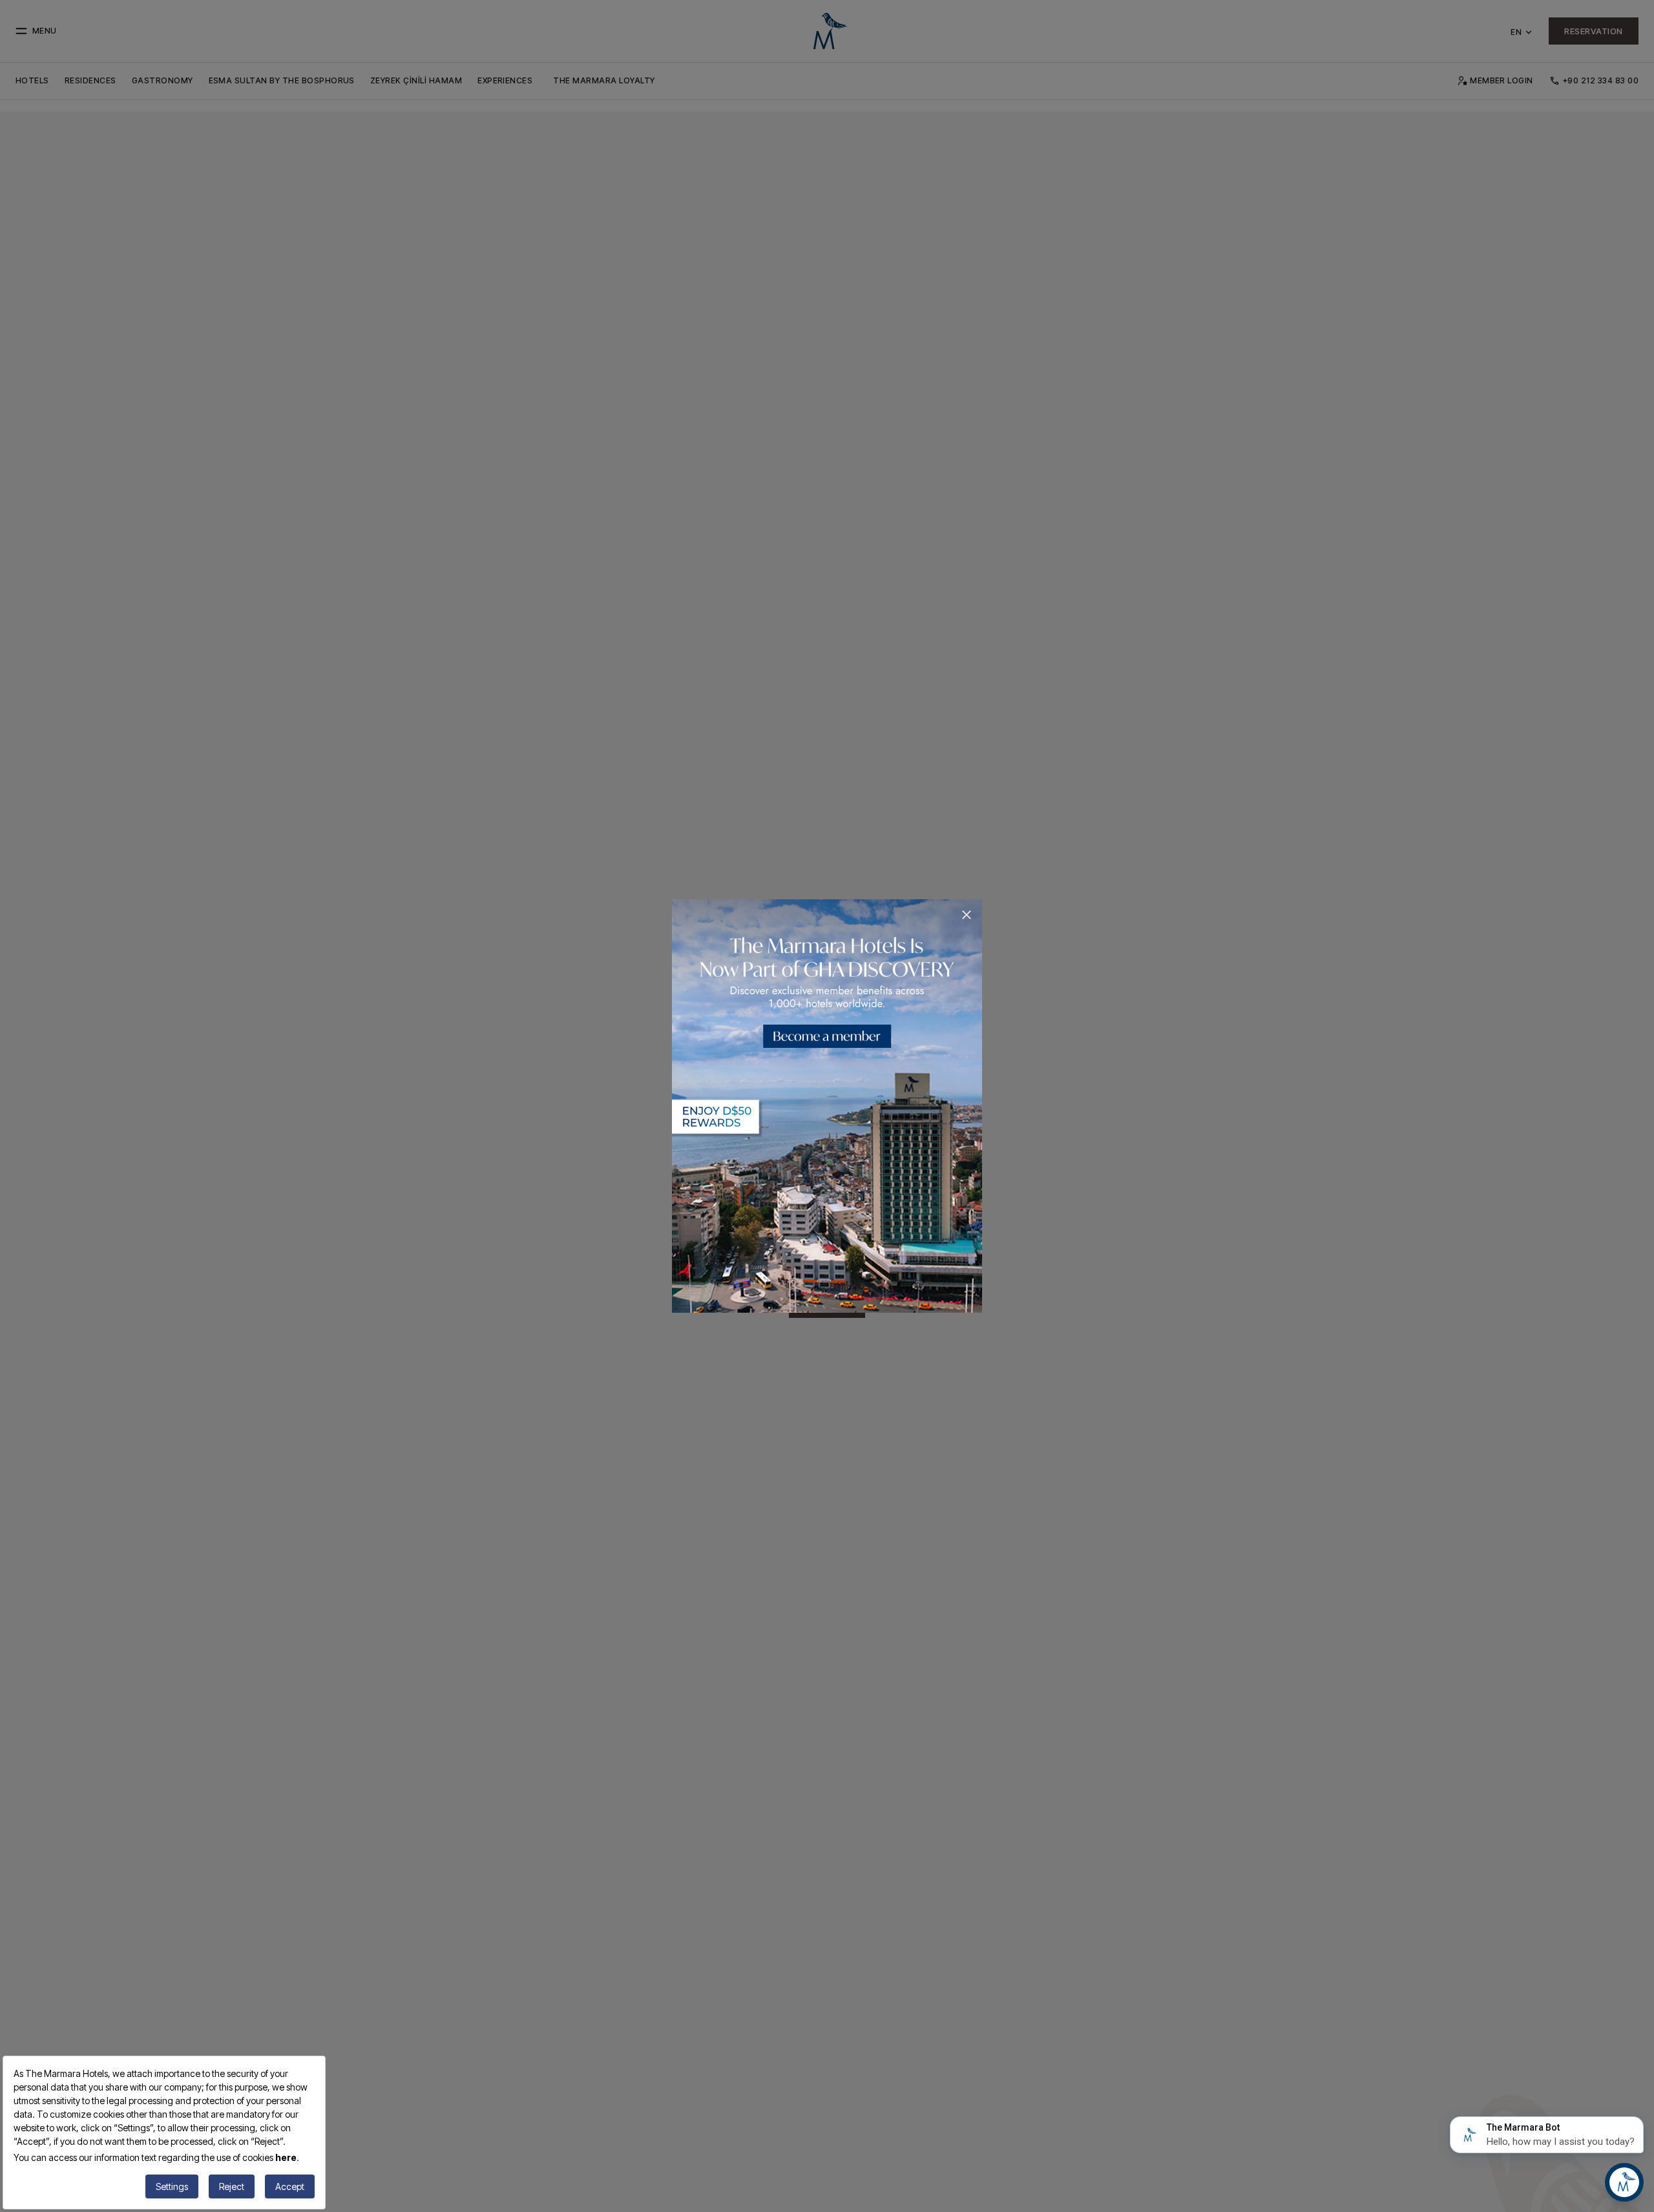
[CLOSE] (967, 915)
